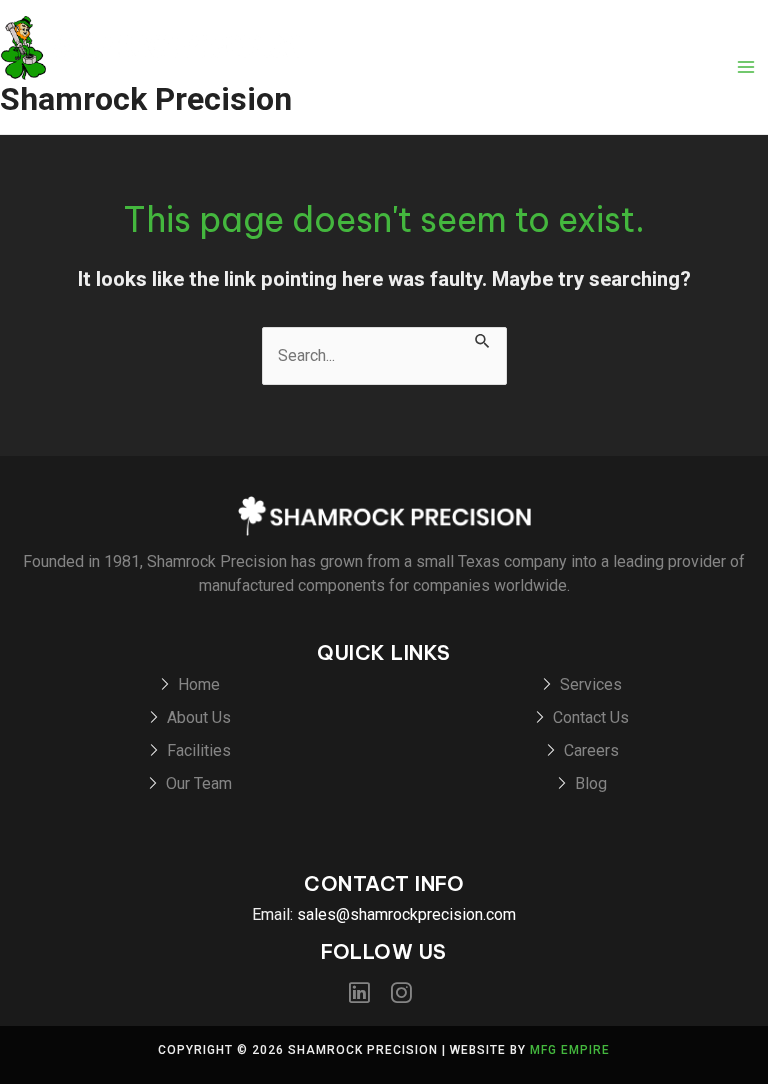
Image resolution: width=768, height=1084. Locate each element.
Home (199, 684)
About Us (199, 717)
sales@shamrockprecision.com (406, 914)
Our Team (199, 783)
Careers (591, 750)
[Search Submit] (483, 339)
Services (591, 684)
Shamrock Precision (146, 99)
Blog (591, 783)
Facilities (199, 750)
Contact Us (591, 717)
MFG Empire (570, 1050)
